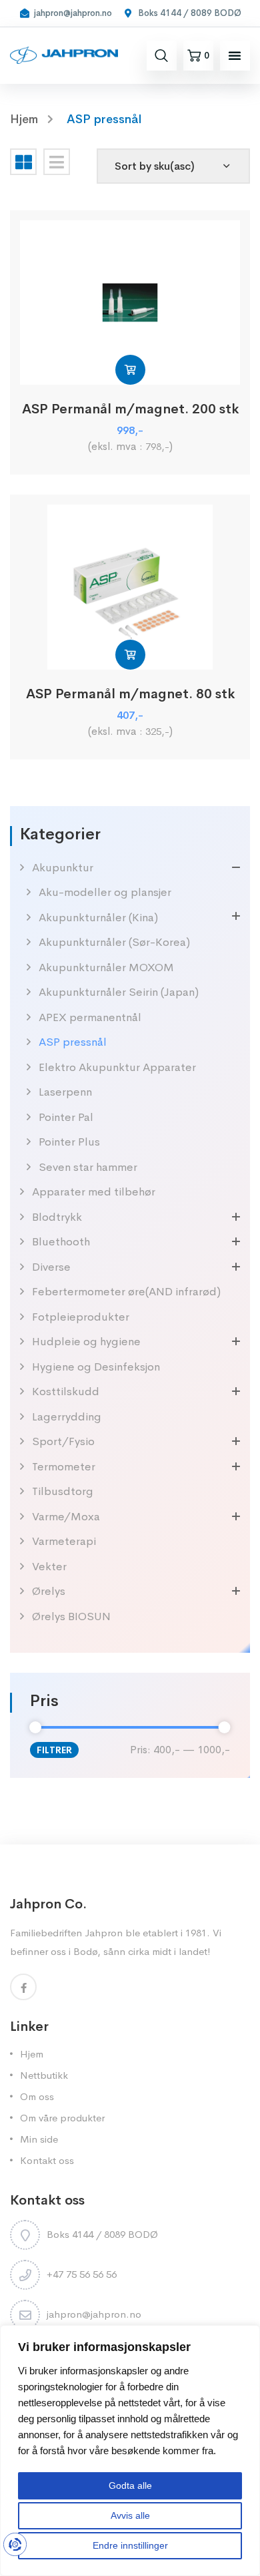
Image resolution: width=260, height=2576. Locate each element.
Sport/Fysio (63, 1441)
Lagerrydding (67, 1417)
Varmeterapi (64, 1541)
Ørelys (49, 1591)
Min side (39, 2139)
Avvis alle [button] (130, 2515)
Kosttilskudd (66, 1392)
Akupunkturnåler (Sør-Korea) (114, 942)
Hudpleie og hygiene (86, 1342)
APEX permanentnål (90, 1017)
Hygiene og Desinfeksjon (96, 1367)
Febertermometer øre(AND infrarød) (126, 1292)
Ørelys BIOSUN (71, 1616)
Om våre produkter (62, 2118)
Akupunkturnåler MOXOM (106, 967)
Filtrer (54, 1750)
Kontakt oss (47, 2160)
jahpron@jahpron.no (94, 2314)
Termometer (64, 1467)
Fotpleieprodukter (81, 1317)
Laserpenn (65, 1092)
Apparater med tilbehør (94, 1192)
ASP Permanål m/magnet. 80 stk (130, 694)
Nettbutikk (44, 2075)
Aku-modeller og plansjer (105, 892)
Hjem (32, 2054)
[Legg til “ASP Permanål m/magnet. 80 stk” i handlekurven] (130, 655)
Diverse (51, 1267)
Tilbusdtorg (63, 1491)
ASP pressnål (73, 1042)
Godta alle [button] (130, 2485)
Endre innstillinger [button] (130, 2545)
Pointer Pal (66, 1117)
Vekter (49, 1567)
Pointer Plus (69, 1142)
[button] (235, 55)
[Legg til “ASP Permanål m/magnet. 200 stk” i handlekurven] (130, 370)
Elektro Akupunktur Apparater (117, 1067)
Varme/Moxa (66, 1517)
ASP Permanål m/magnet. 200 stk (130, 409)
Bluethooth (61, 1242)
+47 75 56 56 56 (82, 2274)
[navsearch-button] (161, 55)
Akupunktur (63, 868)
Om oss (37, 2096)
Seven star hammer (88, 1167)
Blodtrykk (57, 1217)
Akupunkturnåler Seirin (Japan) (119, 992)
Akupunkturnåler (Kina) (98, 918)
